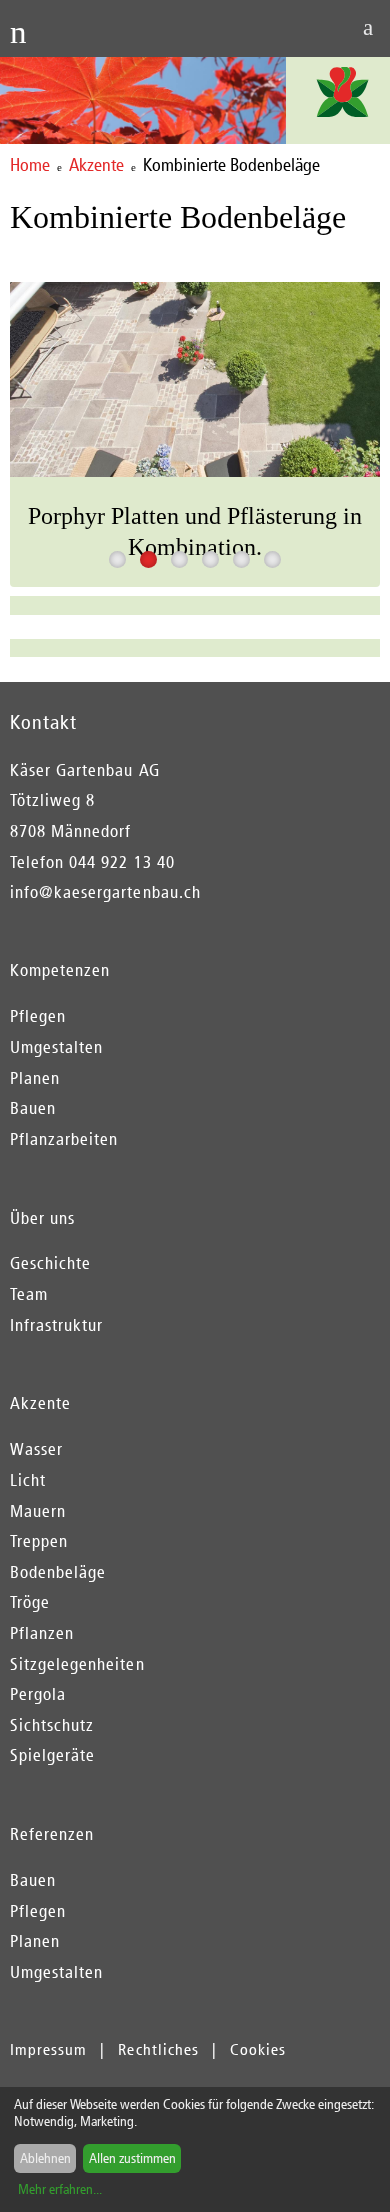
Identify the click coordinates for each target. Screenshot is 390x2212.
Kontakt (43, 722)
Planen (35, 1078)
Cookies (258, 2049)
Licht (28, 1480)
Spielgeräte (52, 1755)
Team (29, 1294)
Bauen (33, 1108)
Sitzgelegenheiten (77, 1664)
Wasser (36, 1449)
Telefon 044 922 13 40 (92, 862)
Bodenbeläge (58, 1572)
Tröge (30, 1602)
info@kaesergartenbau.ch (105, 892)
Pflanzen (42, 1633)
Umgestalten (56, 1047)
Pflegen (38, 1016)
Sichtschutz (52, 1725)
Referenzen (52, 1834)
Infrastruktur (56, 1325)
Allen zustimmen (132, 2158)
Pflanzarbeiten (64, 1139)
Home (30, 165)
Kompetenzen (60, 970)
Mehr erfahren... (60, 2189)
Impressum (48, 2049)
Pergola (38, 1694)
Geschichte (50, 1263)
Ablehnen (45, 2158)
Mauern (38, 1511)
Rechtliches (158, 2049)
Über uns (42, 1218)
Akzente (96, 165)
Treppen (39, 1541)
